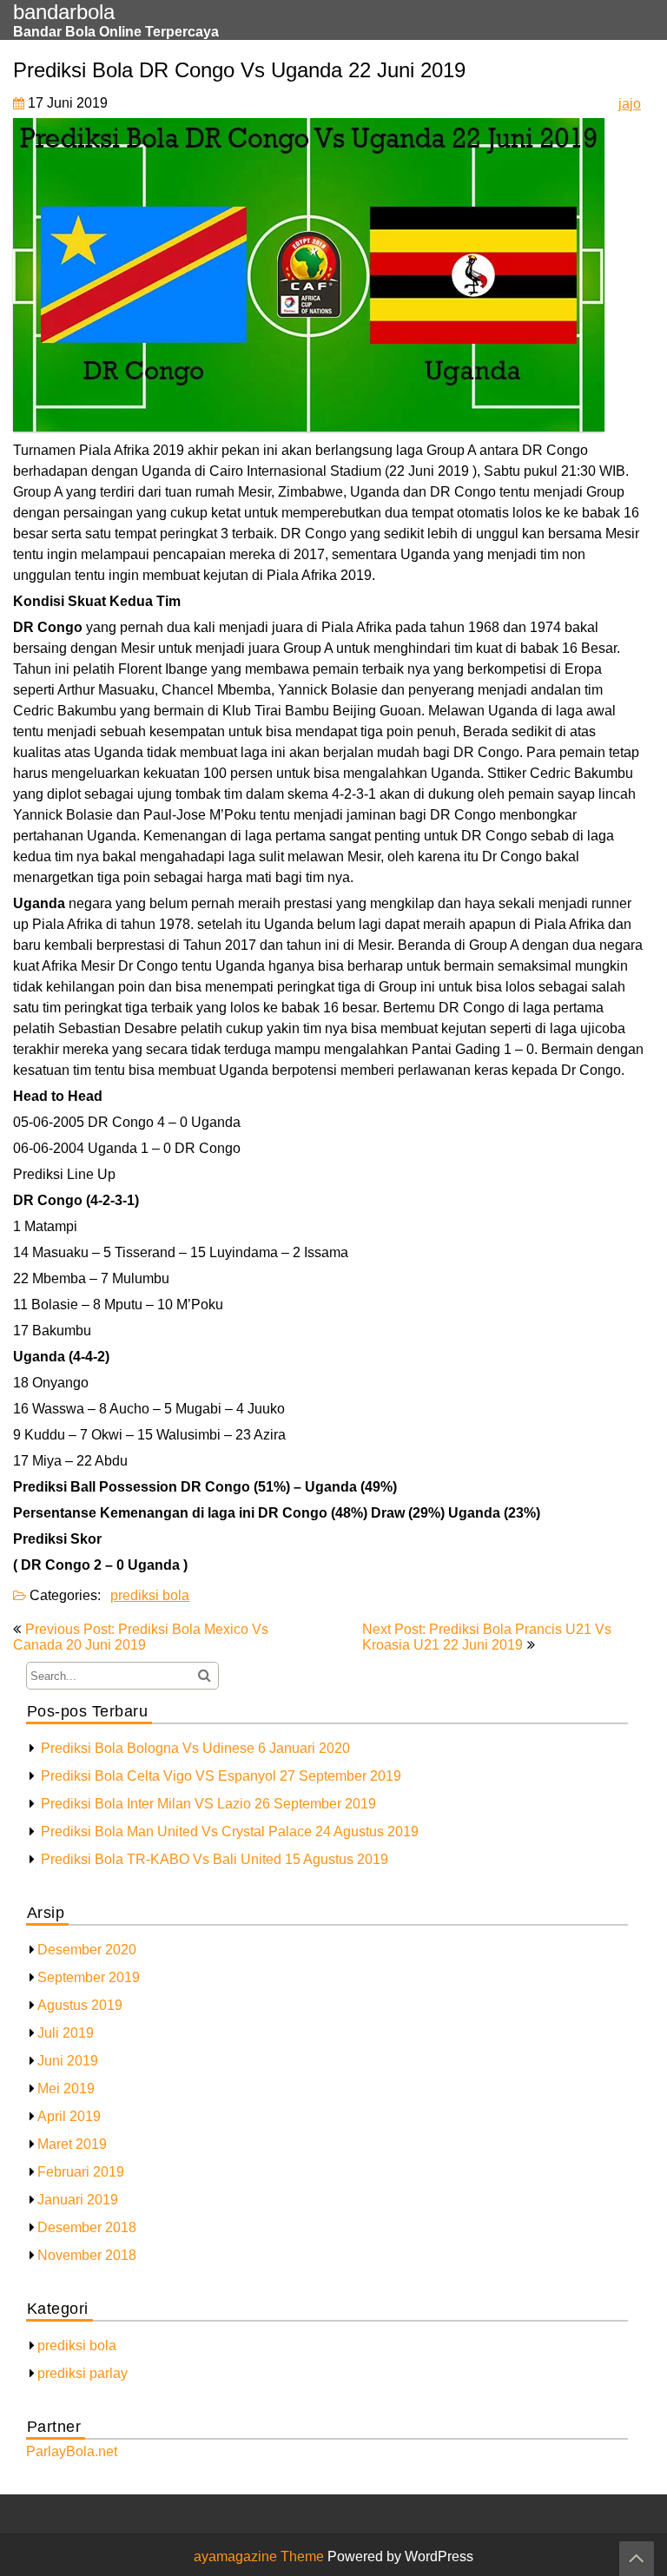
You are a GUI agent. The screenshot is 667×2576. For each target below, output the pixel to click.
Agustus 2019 (80, 2005)
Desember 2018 (87, 2227)
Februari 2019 (81, 2172)
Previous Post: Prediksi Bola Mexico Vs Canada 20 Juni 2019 (141, 1637)
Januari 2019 (78, 2200)
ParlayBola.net (72, 2451)
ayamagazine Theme (261, 2556)
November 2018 (87, 2255)
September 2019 (89, 1977)
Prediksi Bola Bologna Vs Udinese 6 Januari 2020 (195, 1748)
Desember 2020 (87, 1950)
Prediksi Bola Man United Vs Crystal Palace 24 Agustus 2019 (230, 1832)
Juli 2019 (66, 2033)
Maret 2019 (72, 2144)
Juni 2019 (68, 2061)
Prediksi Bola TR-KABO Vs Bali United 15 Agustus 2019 (215, 1859)
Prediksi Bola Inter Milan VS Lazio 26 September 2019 (208, 1804)
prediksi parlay (83, 2373)
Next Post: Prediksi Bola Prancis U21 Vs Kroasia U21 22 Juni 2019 (487, 1637)
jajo (630, 104)
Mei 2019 (66, 2088)
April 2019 (69, 2116)
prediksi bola (150, 1595)
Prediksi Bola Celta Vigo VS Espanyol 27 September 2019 (221, 1776)
